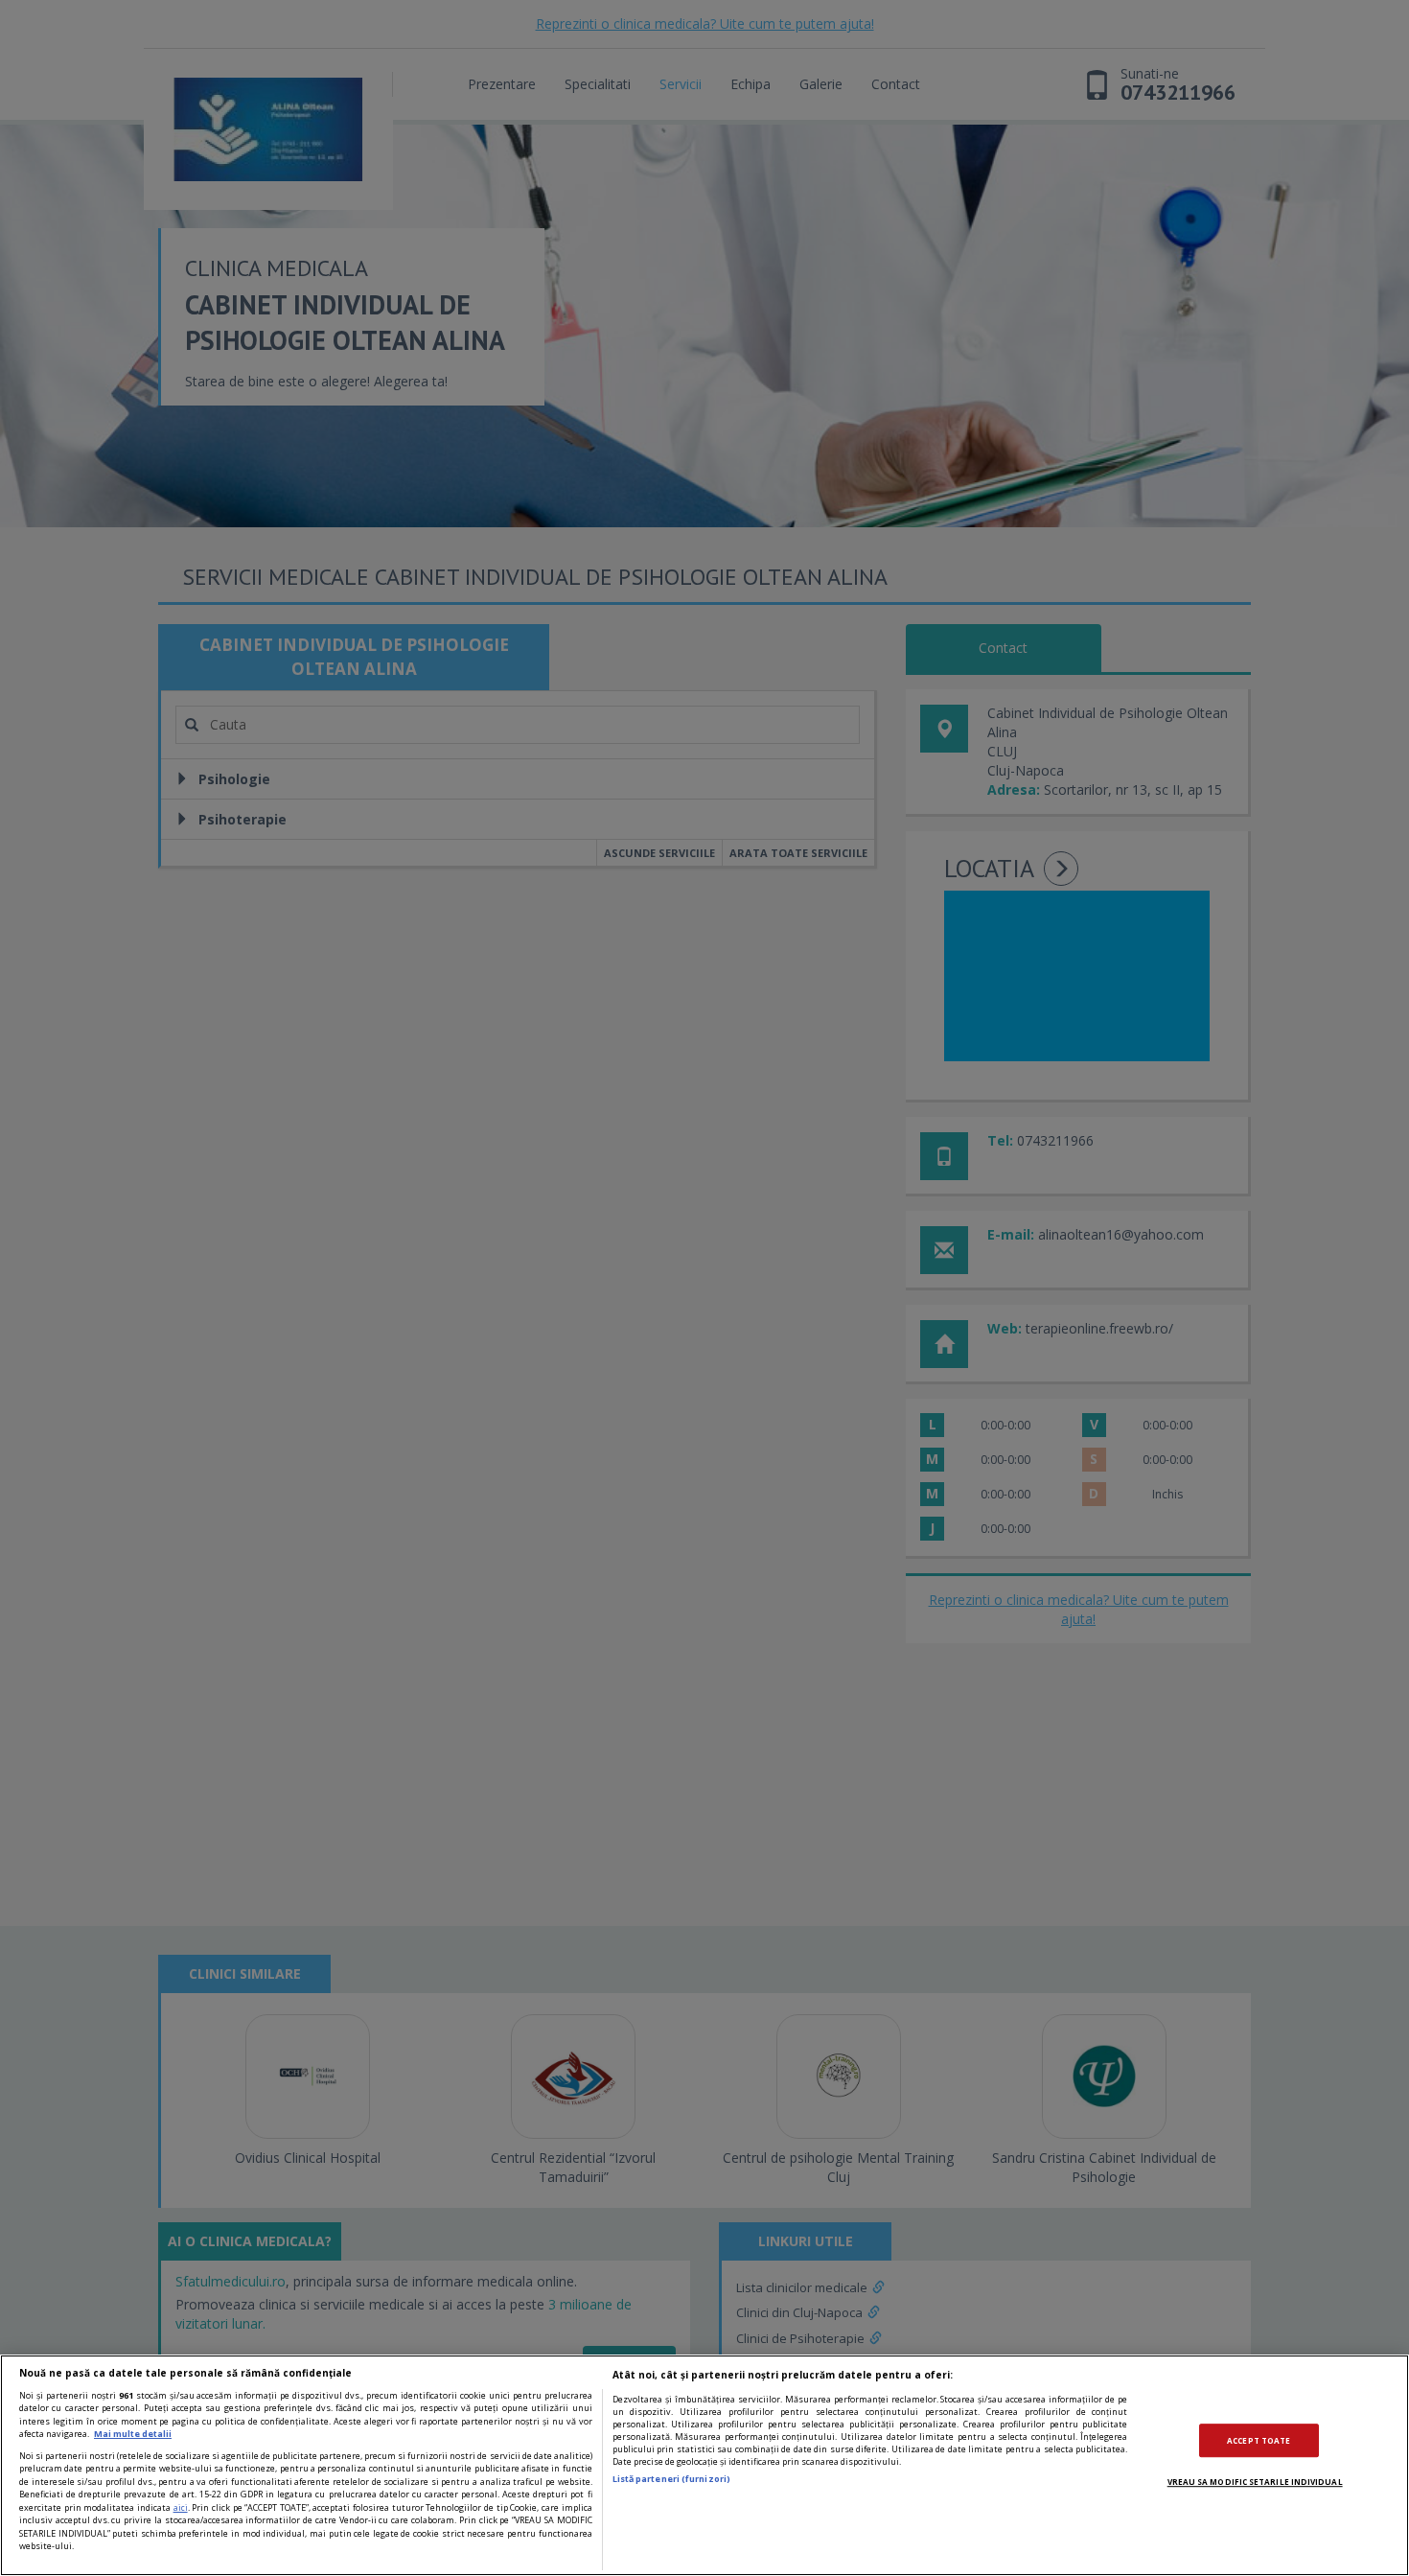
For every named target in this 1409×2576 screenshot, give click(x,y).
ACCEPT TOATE (1259, 2440)
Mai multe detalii (133, 2434)
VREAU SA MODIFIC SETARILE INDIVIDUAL (1255, 2482)
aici (181, 2507)
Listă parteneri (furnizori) (671, 2479)
